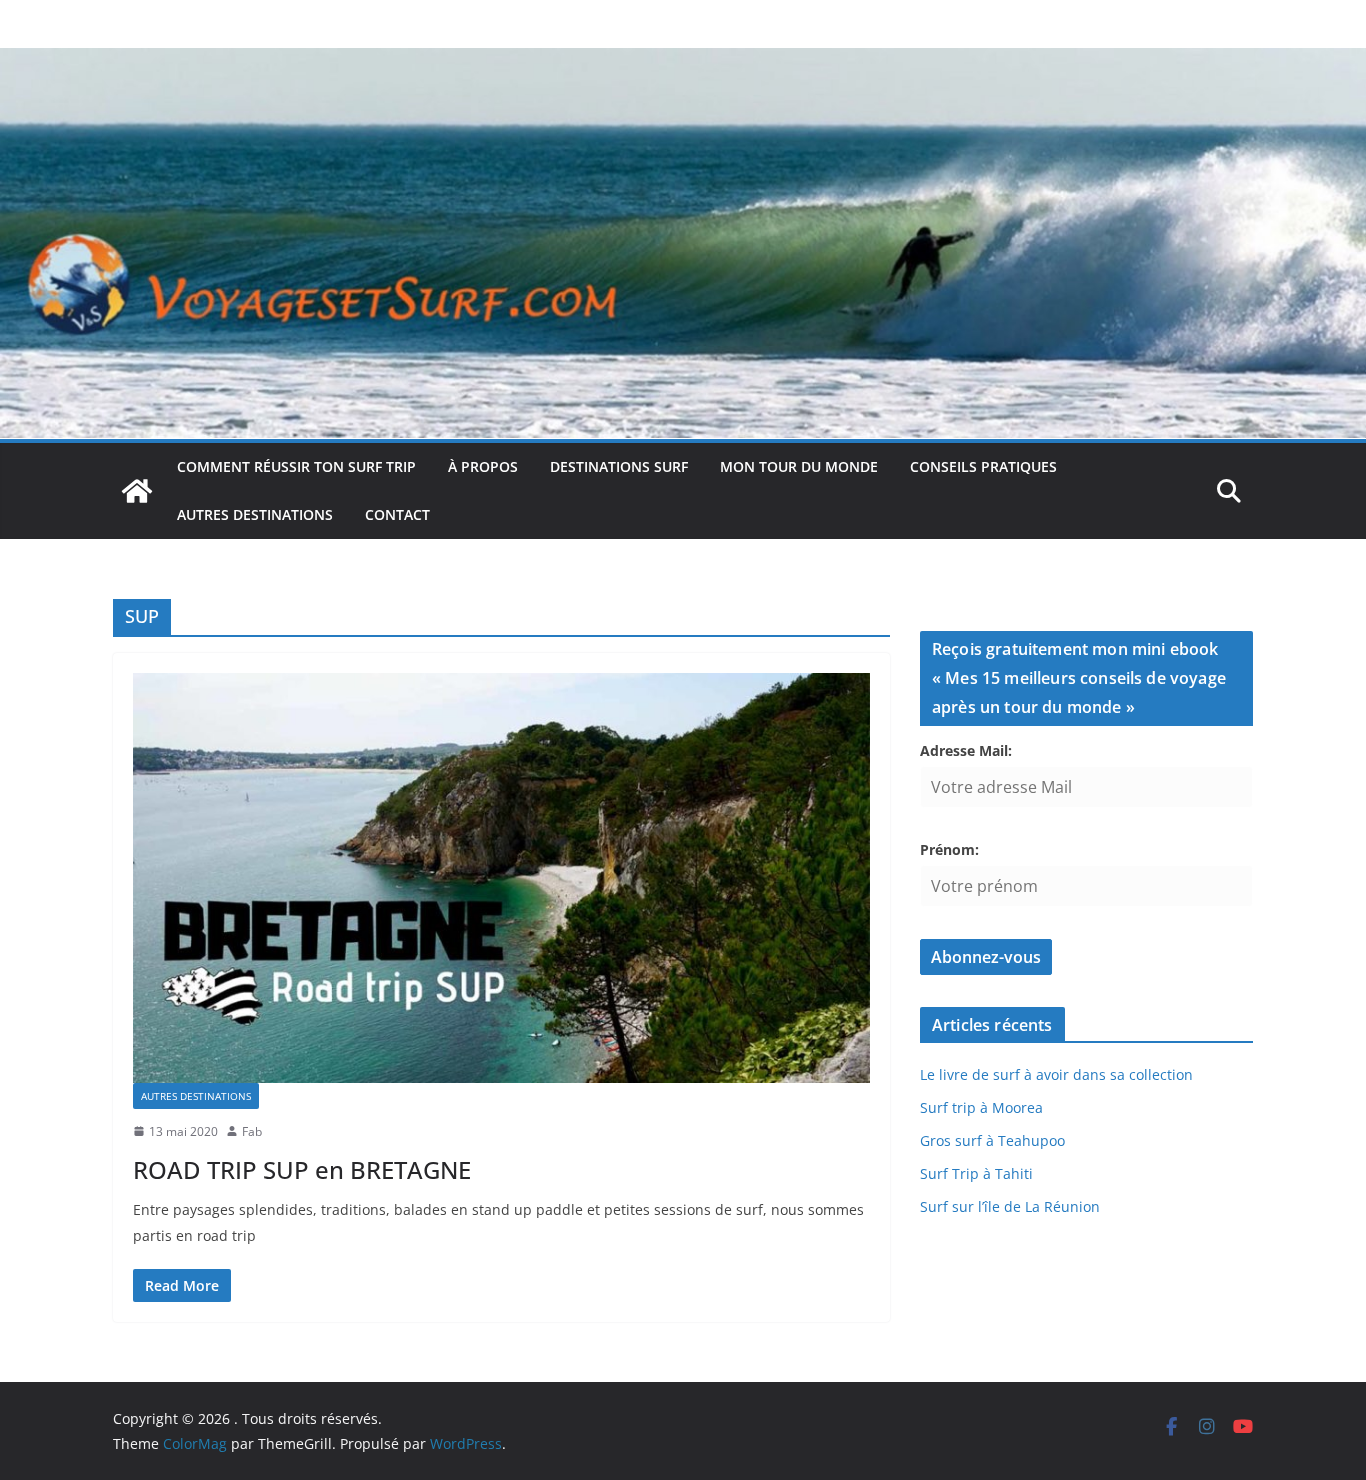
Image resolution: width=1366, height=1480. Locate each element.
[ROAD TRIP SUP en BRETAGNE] (501, 878)
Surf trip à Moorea (981, 1107)
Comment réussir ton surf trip (296, 466)
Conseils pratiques (983, 466)
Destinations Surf (619, 466)
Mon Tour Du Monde (799, 466)
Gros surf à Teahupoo (992, 1140)
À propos (483, 466)
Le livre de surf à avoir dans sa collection (1056, 1074)
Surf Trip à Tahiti (976, 1173)
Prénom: (949, 849)
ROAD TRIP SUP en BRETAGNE (302, 1169)
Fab (252, 1131)
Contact (397, 514)
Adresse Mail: (966, 750)
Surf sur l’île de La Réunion (1010, 1206)
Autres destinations (255, 514)
